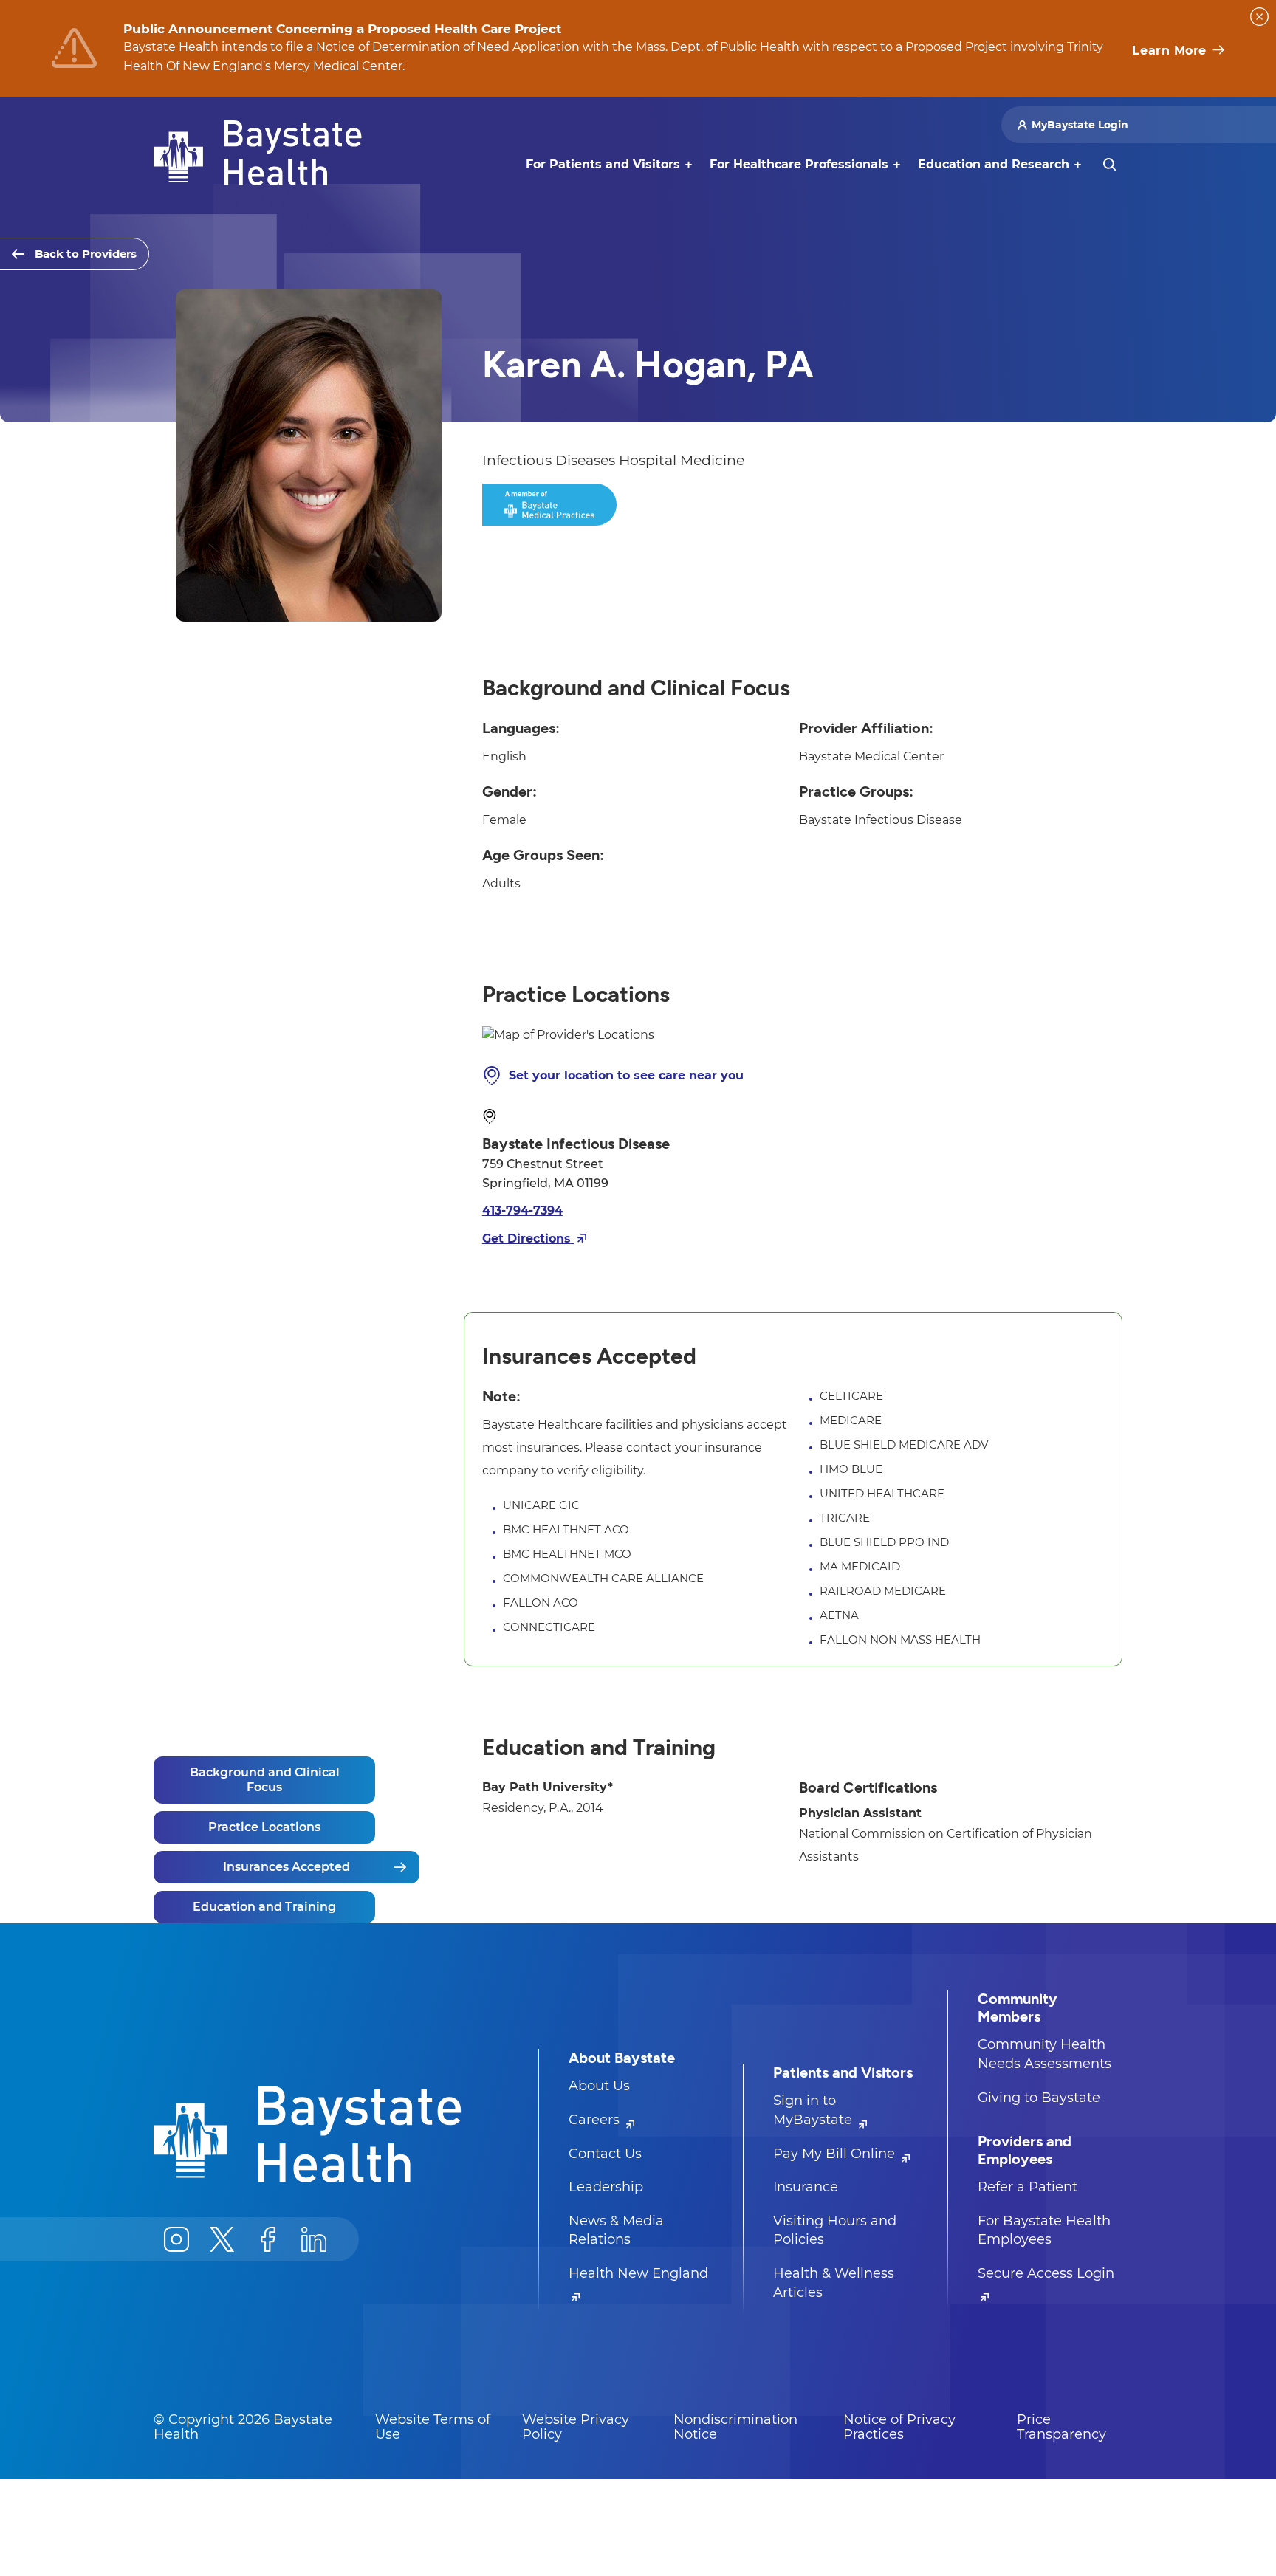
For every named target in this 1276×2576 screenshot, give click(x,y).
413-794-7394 (522, 1210)
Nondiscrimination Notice (735, 2427)
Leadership (606, 2187)
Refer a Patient (1028, 2187)
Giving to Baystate (1039, 2098)
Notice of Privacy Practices (899, 2427)
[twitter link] (222, 2239)
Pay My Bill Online (836, 2154)
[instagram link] (176, 2239)
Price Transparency (1061, 2427)
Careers (596, 2120)
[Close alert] (1259, 17)
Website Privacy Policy (576, 2427)
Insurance (806, 2187)
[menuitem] (603, 165)
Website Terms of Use (433, 2427)
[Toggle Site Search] (1110, 165)
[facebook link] (268, 2239)
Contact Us (605, 2154)
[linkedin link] (314, 2239)
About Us (599, 2086)
